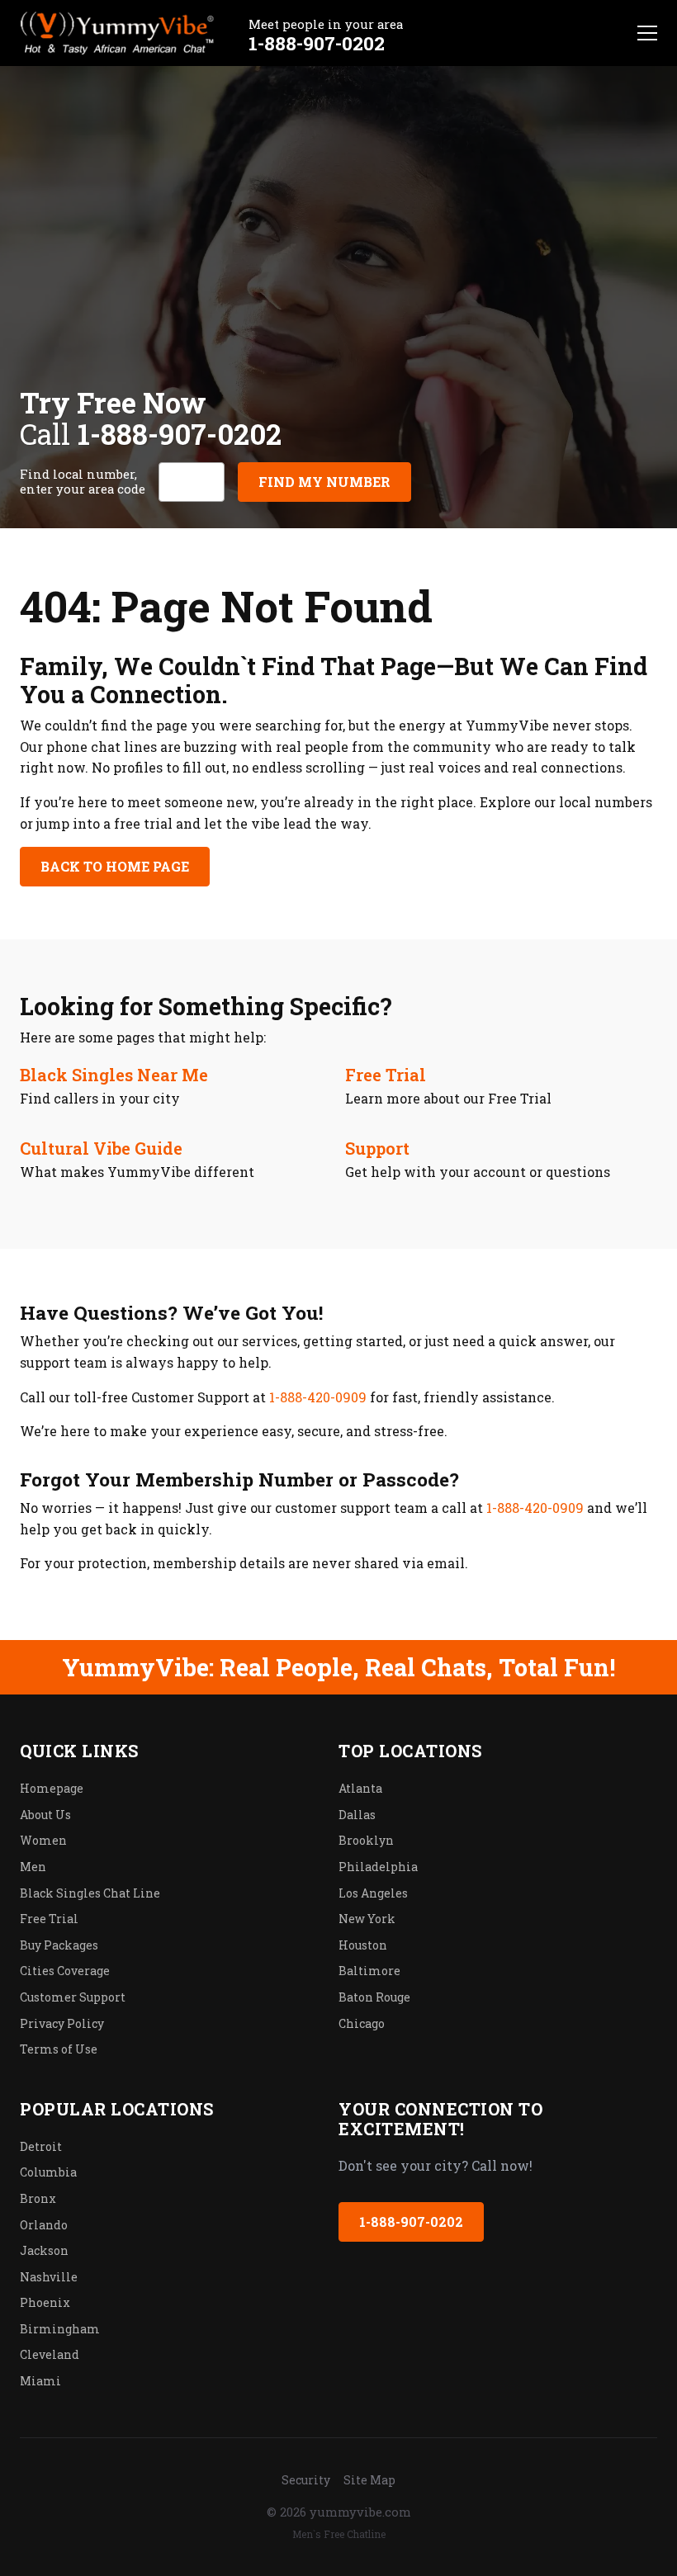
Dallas (357, 1815)
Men (33, 1867)
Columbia (48, 2172)
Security (306, 2480)
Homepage (52, 1788)
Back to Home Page (115, 866)
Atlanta (360, 1788)
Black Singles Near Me (114, 1075)
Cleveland (50, 2354)
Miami (40, 2381)
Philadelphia (378, 1867)
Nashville (49, 2277)
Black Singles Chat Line (90, 1893)
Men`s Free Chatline (339, 2534)
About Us (45, 1815)
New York (367, 1919)
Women (43, 1840)
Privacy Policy (62, 2023)
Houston (363, 1945)
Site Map (369, 2480)
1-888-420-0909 (318, 1397)
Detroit (41, 2146)
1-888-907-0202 (317, 43)
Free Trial (386, 1075)
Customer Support (73, 1997)
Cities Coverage (65, 1971)
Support (377, 1148)
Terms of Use (59, 2049)
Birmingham (60, 2329)
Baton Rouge (374, 1997)
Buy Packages (59, 1945)
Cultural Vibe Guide (101, 1148)
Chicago (362, 2023)
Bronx (38, 2198)
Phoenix (45, 2302)
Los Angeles (373, 1893)
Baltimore (369, 1971)
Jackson (44, 2250)
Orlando (44, 2225)
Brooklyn (366, 1840)
